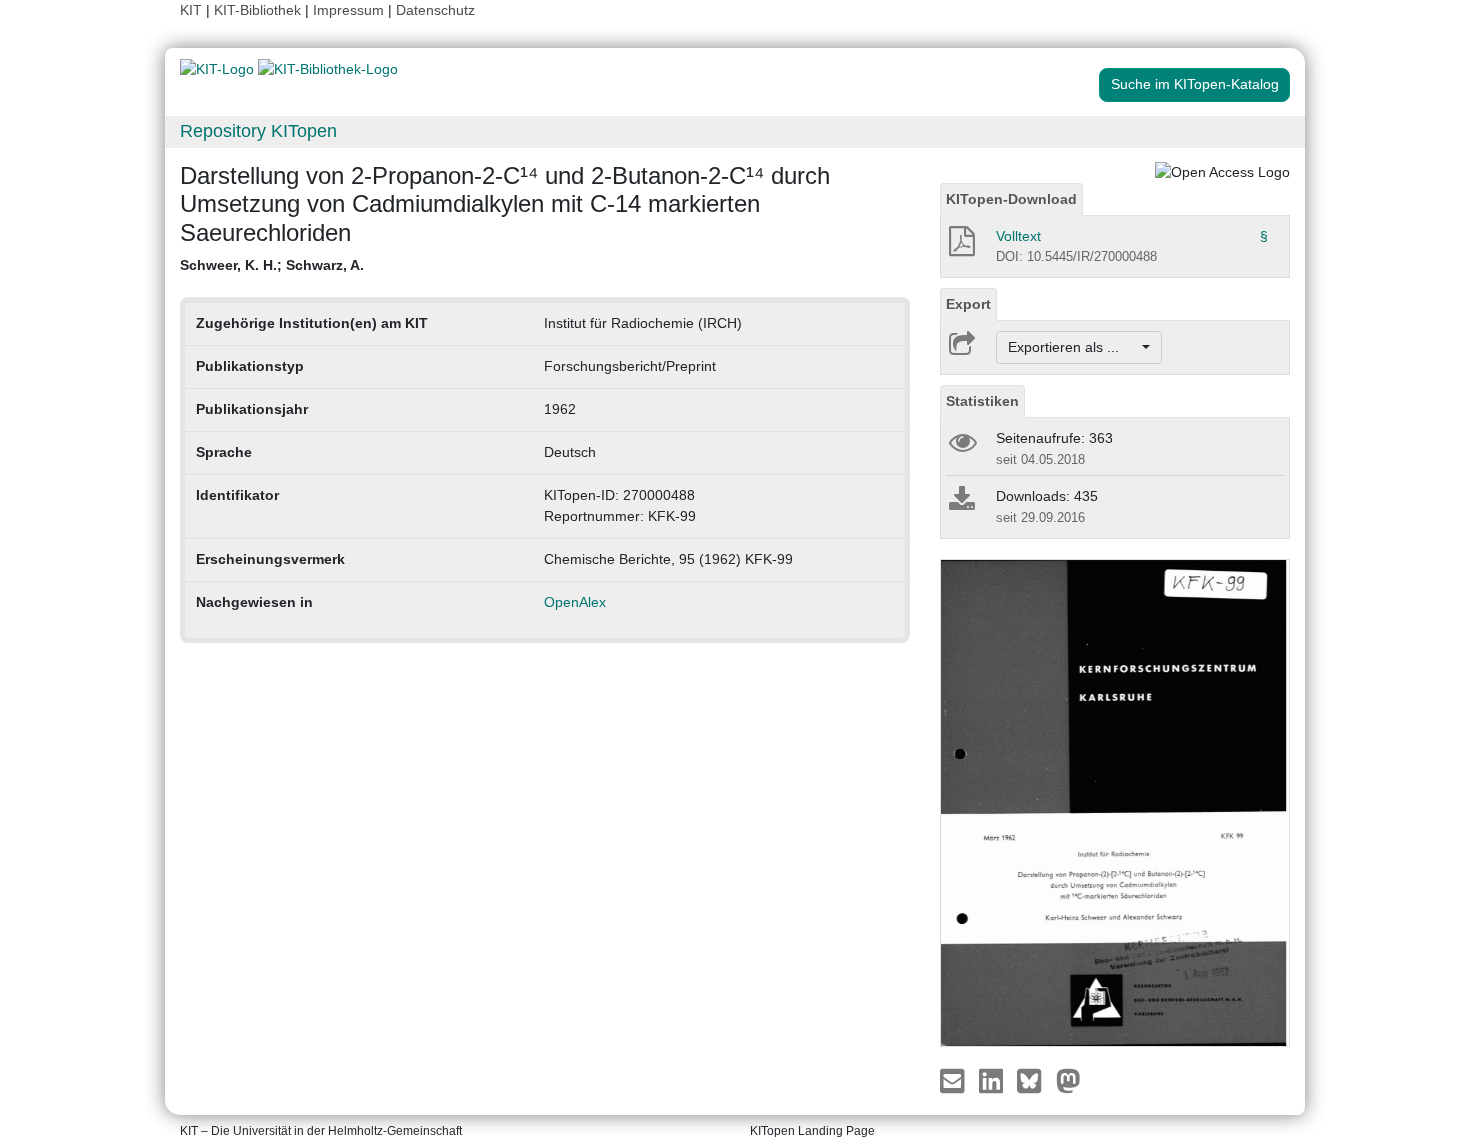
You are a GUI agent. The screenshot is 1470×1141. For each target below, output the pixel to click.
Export (968, 304)
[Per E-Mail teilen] (954, 1080)
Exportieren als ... (1073, 347)
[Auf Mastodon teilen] (1068, 1080)
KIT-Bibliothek (259, 10)
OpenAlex (575, 602)
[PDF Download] (960, 247)
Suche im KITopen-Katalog (1195, 84)
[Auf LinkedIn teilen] (993, 1080)
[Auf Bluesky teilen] (1034, 1080)
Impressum (348, 10)
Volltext (1018, 236)
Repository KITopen (258, 131)
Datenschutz (435, 10)
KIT (191, 10)
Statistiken (982, 401)
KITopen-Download (1011, 199)
